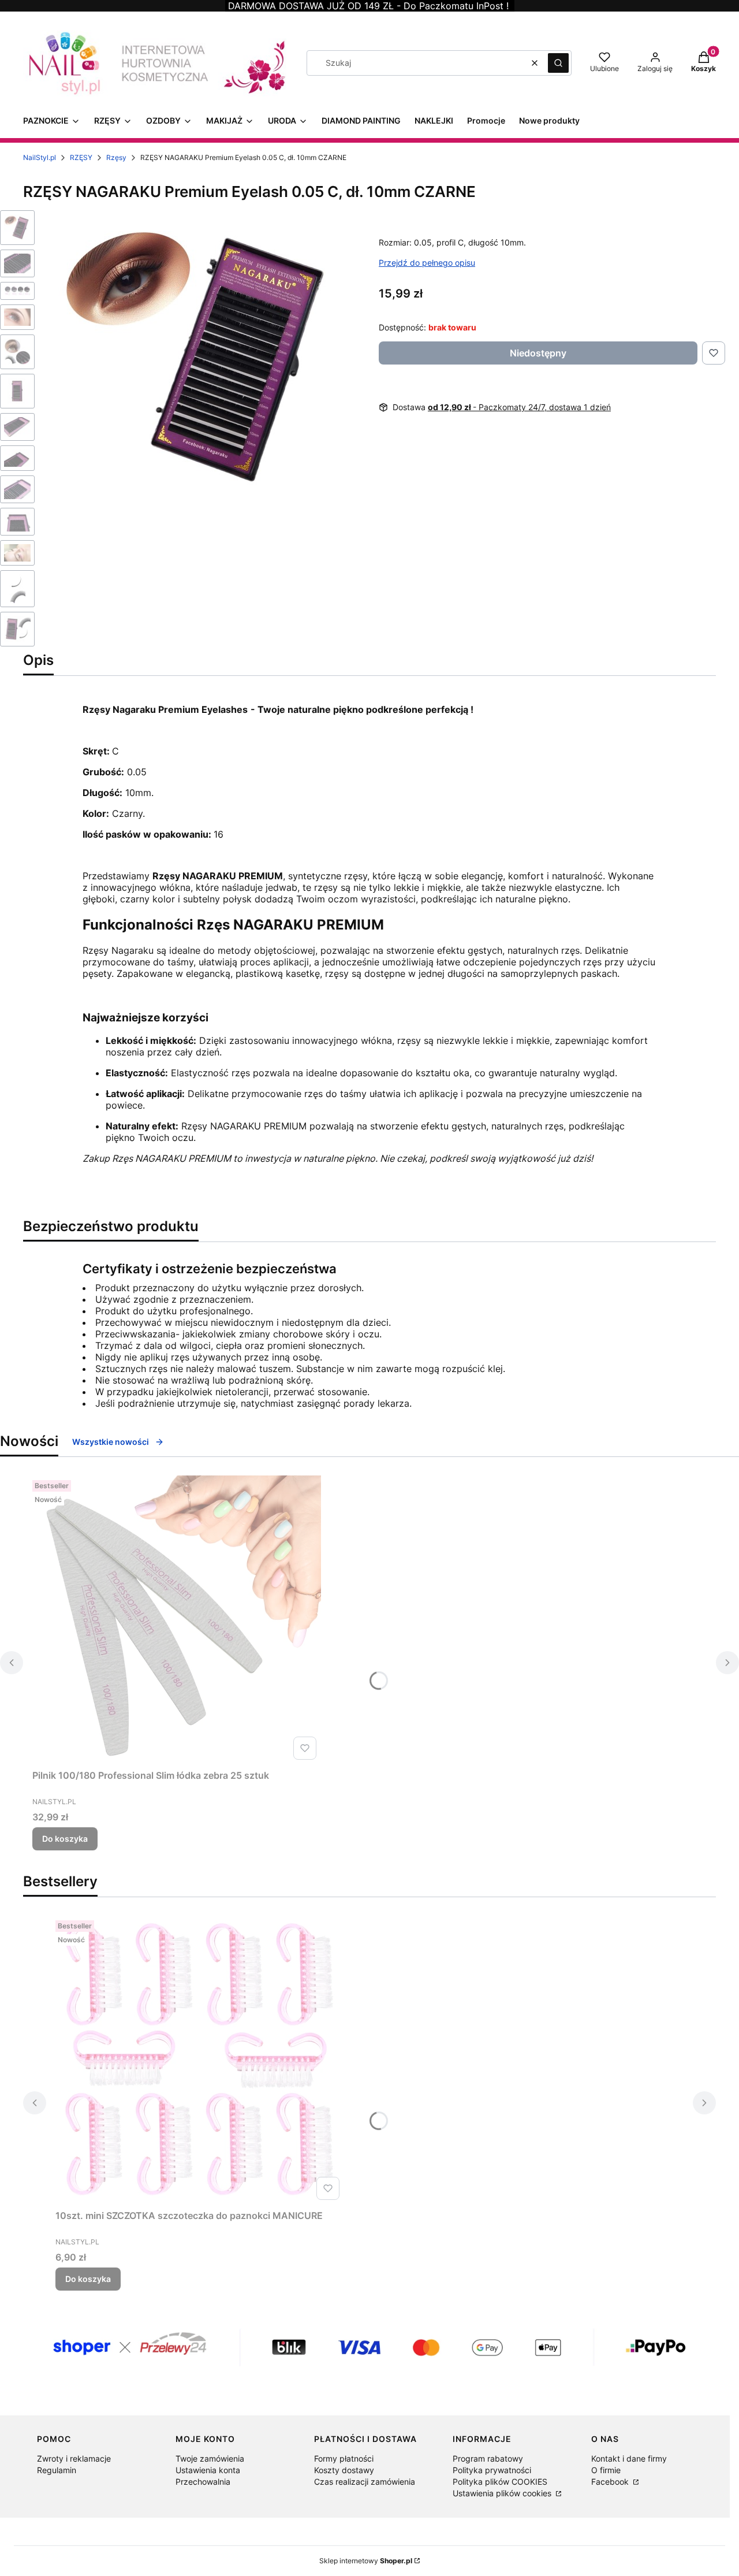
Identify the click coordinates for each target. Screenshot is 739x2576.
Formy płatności (344, 2458)
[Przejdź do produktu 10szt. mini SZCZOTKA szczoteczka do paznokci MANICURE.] (200, 2060)
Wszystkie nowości (111, 1442)
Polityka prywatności (492, 2470)
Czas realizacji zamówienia (365, 2482)
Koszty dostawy (344, 2470)
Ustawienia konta (208, 2470)
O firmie (606, 2470)
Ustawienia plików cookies (503, 2493)
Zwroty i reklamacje (74, 2458)
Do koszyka (65, 1839)
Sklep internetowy (366, 2561)
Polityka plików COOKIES (500, 2482)
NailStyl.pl (40, 157)
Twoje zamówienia (210, 2458)
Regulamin (57, 2470)
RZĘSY (81, 157)
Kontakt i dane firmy (629, 2458)
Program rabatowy (488, 2458)
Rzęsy (116, 157)
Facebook (611, 2482)
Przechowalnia (203, 2482)
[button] (558, 63)
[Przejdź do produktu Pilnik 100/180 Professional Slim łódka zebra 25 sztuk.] (177, 1620)
